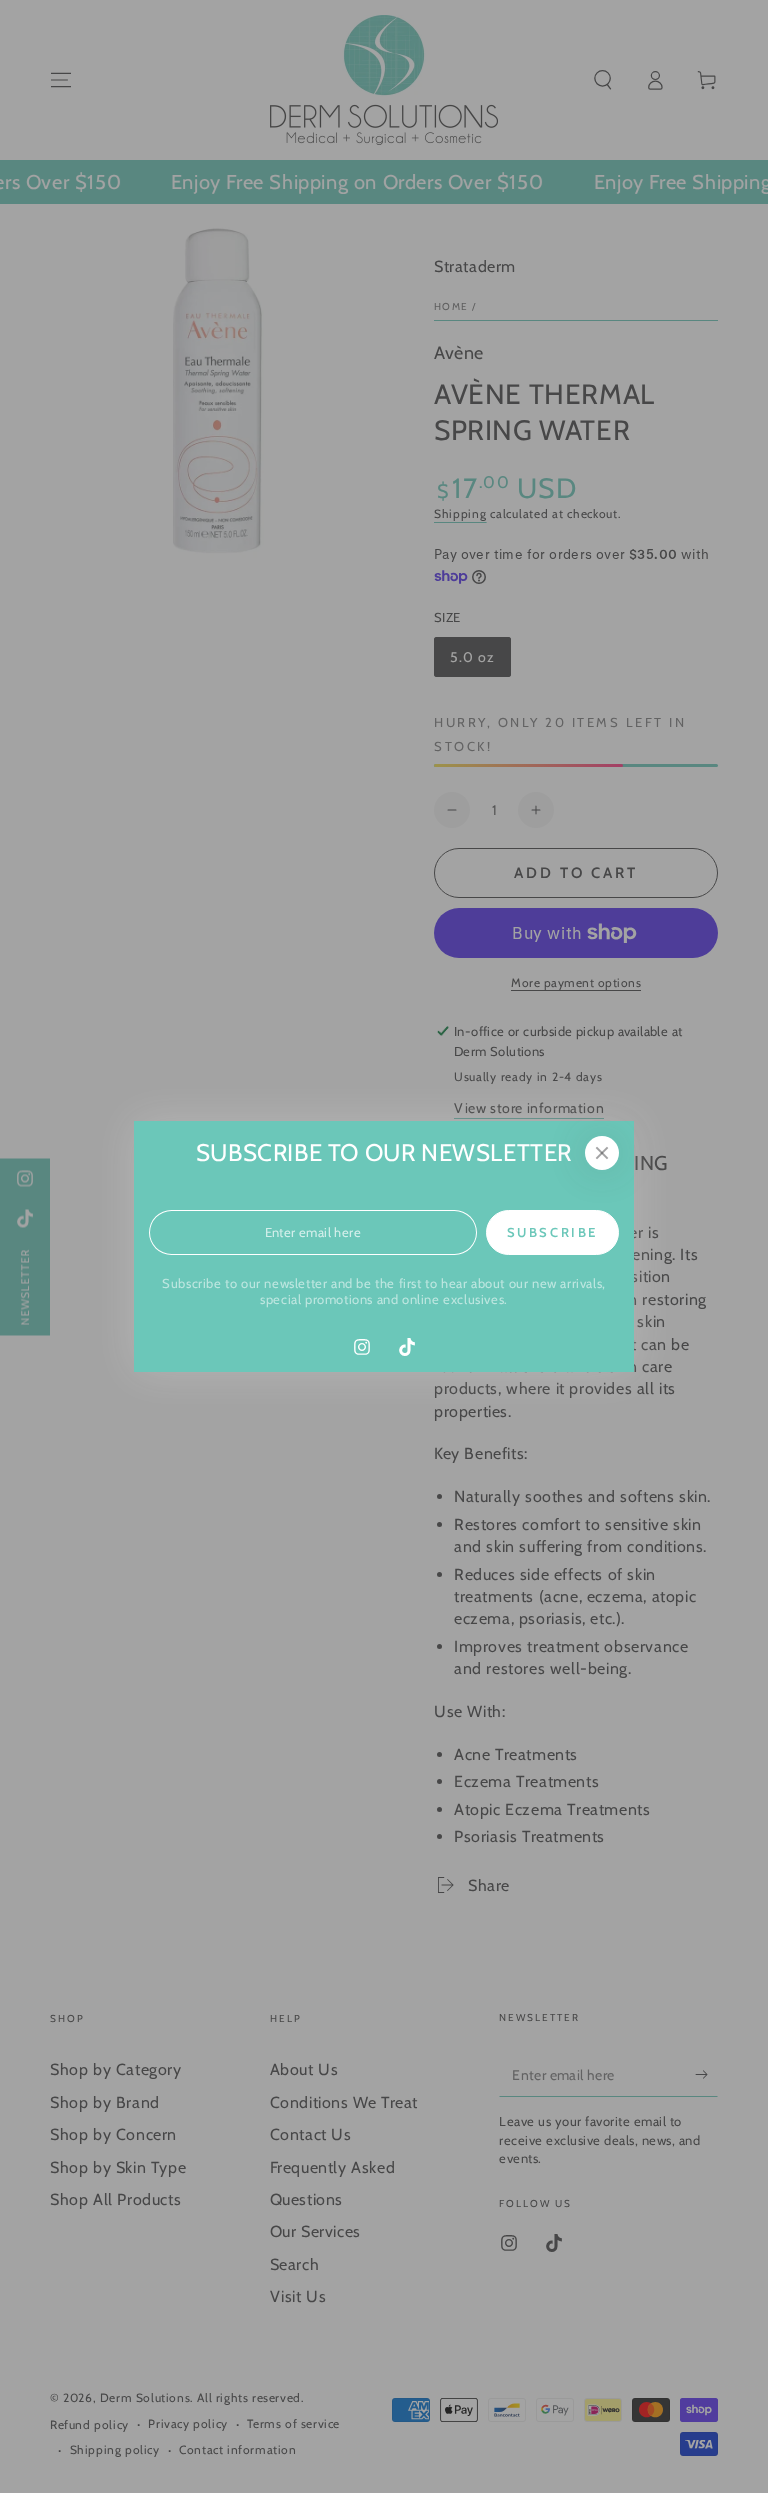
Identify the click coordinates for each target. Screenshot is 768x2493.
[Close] (602, 1153)
